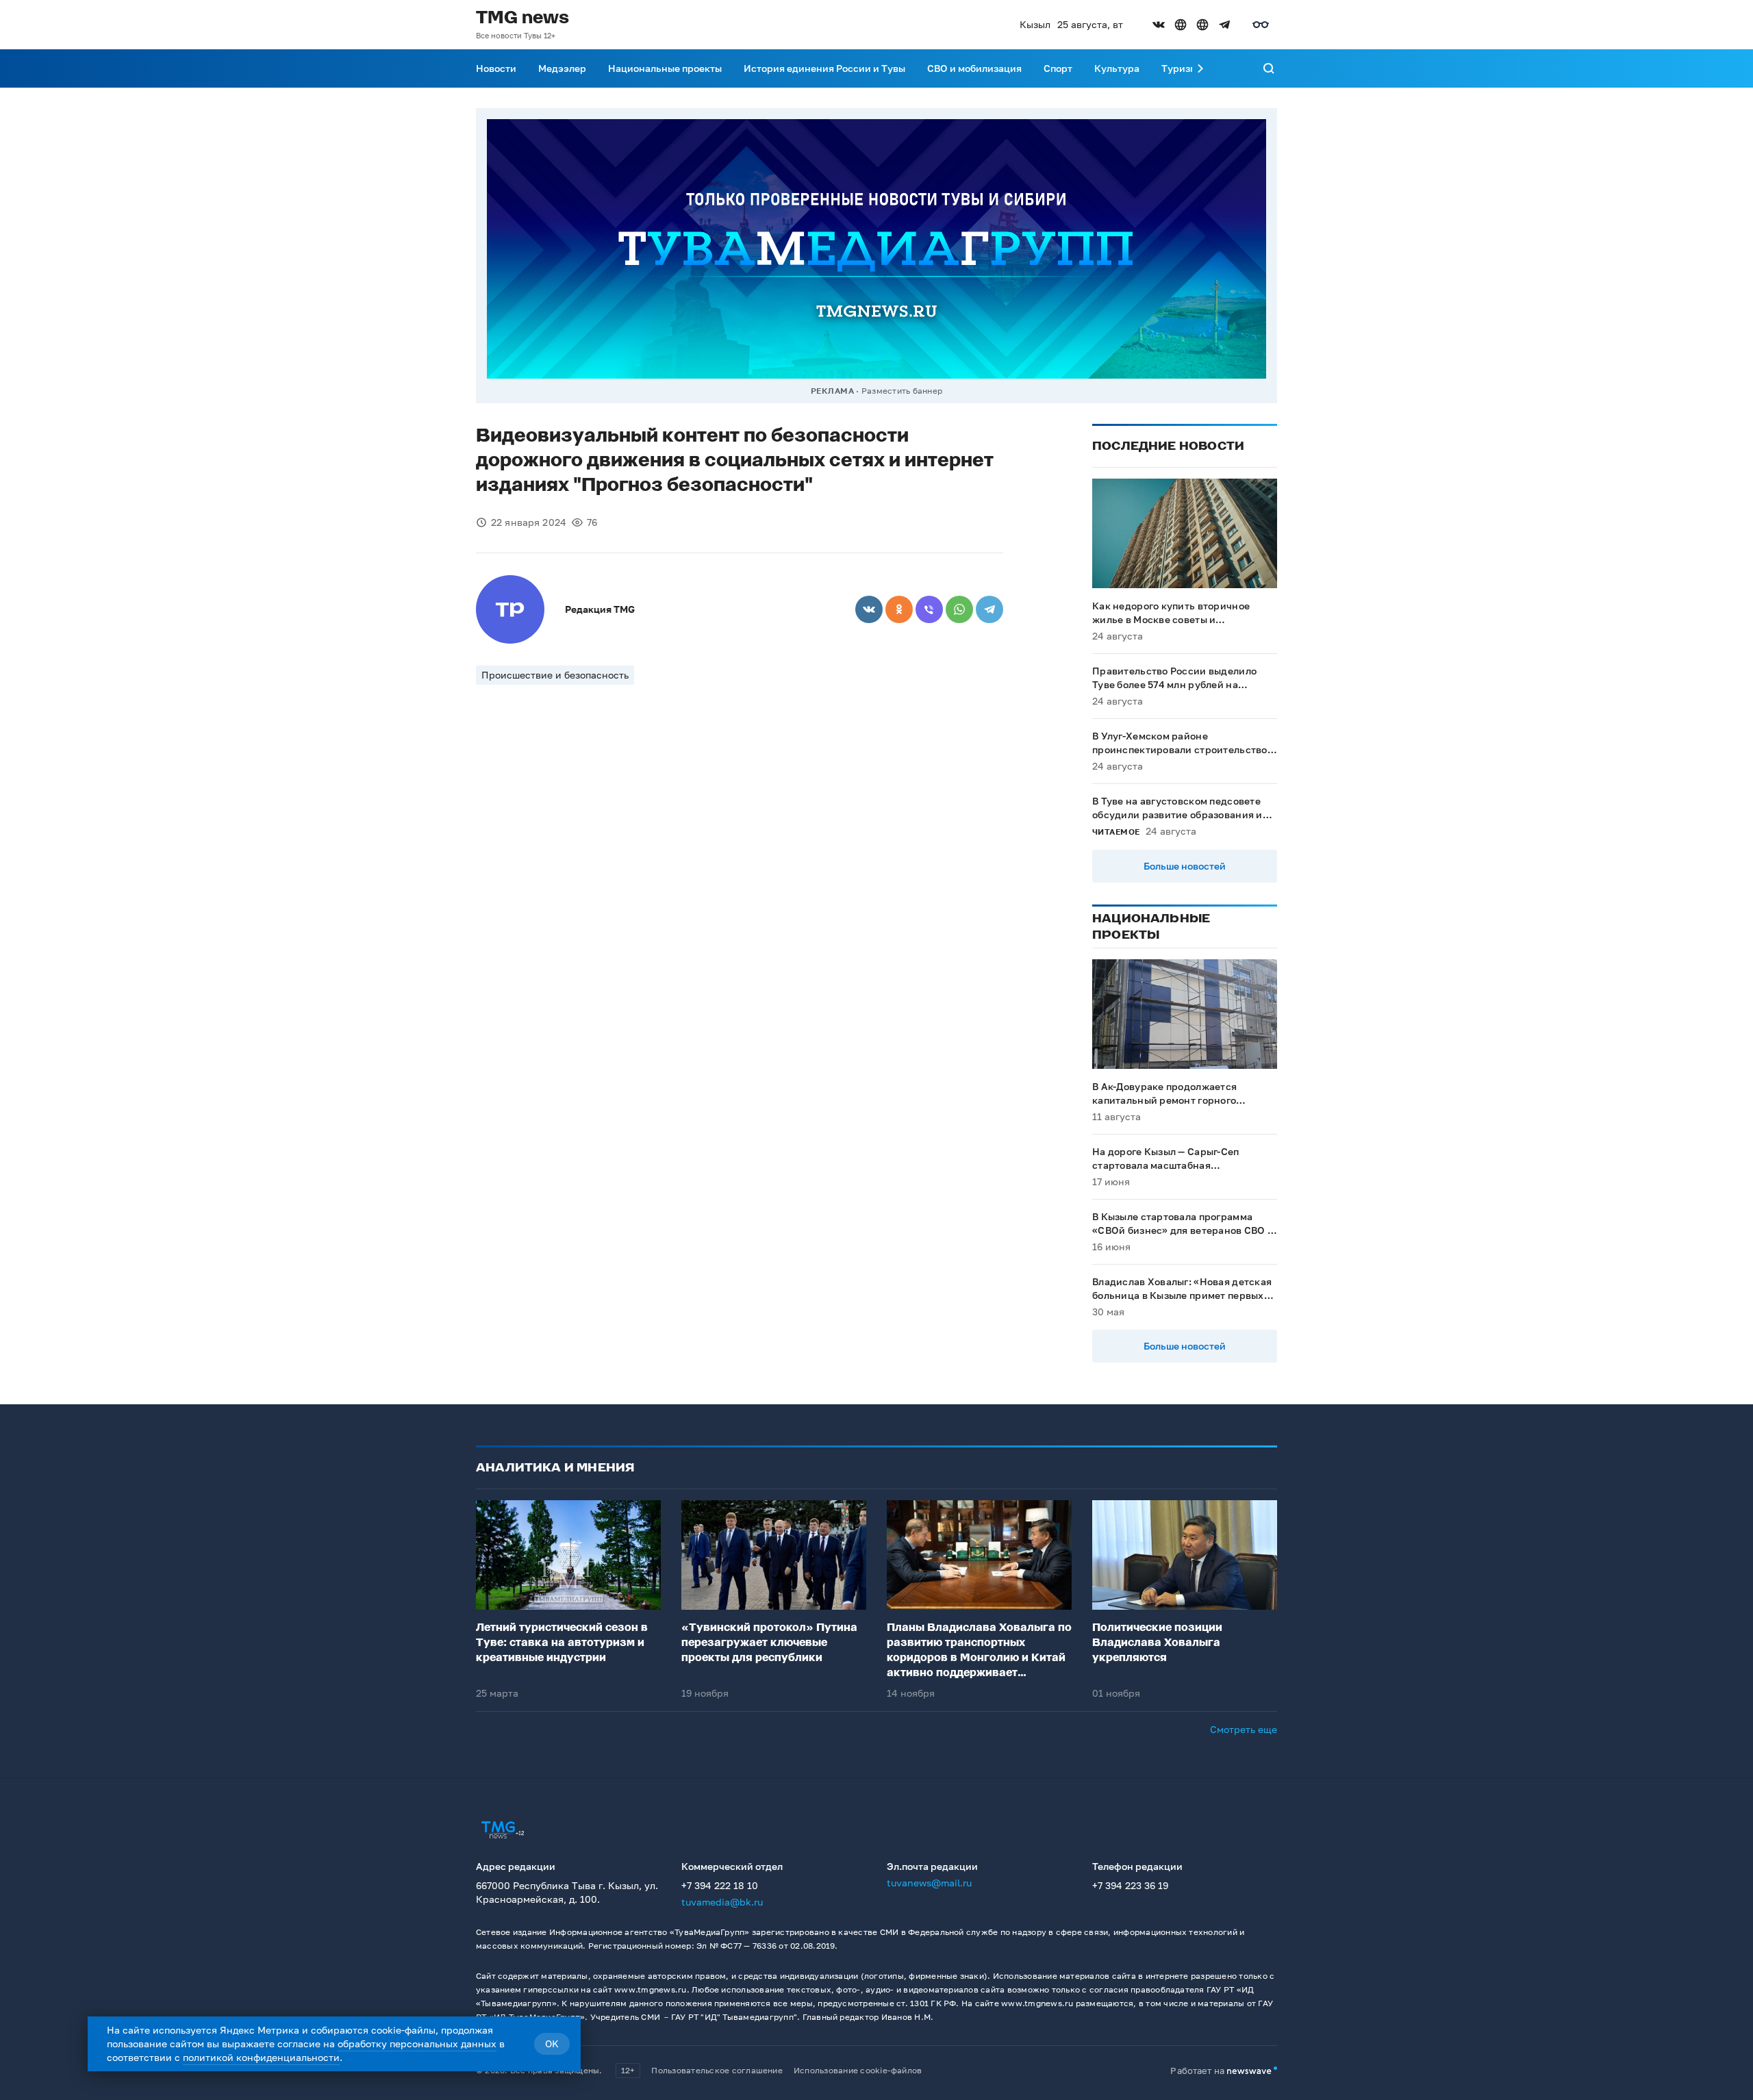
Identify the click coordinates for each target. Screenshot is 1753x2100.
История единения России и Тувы (824, 68)
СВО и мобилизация (974, 68)
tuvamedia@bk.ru (722, 1902)
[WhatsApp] (959, 609)
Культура (1117, 68)
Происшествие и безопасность (555, 675)
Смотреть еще (1244, 1729)
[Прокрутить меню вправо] (1200, 68)
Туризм (1179, 68)
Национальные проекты (665, 68)
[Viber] (929, 609)
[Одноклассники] (899, 609)
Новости (496, 68)
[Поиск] (1269, 68)
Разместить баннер (902, 391)
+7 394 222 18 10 (720, 1885)
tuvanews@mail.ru (929, 1883)
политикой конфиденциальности (261, 2057)
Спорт (1058, 68)
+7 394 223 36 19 (1130, 1885)
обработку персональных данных (417, 2044)
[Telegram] (989, 609)
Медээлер (562, 68)
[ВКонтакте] (869, 609)
